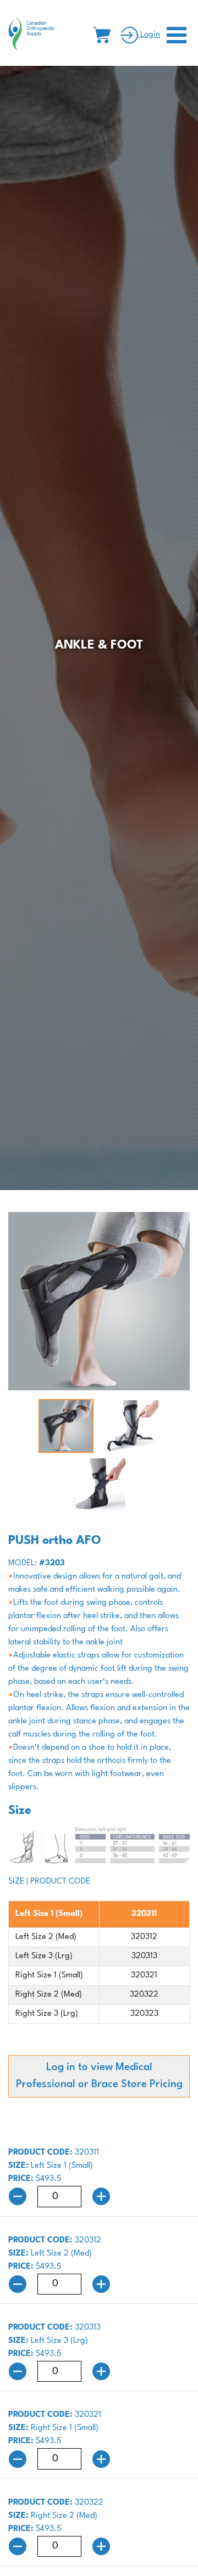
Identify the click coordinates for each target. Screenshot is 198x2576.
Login (149, 35)
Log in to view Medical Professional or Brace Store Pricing (99, 2076)
